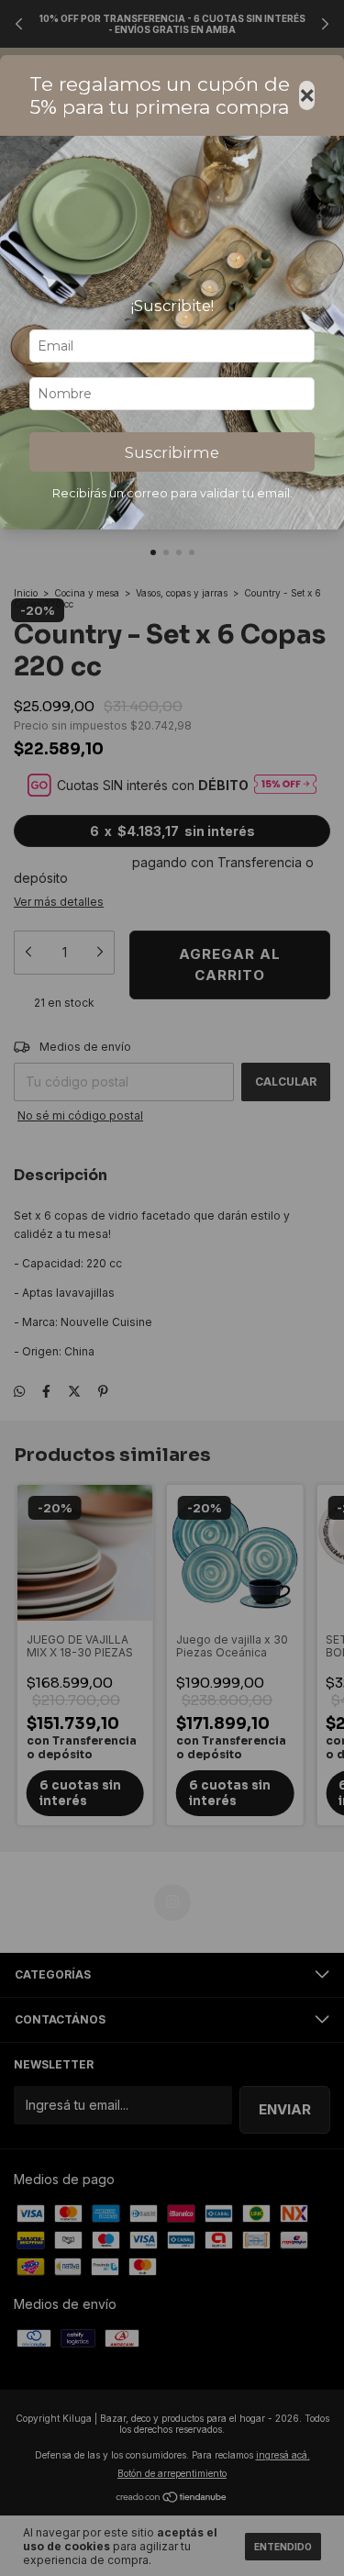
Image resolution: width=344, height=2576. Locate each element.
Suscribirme (172, 452)
